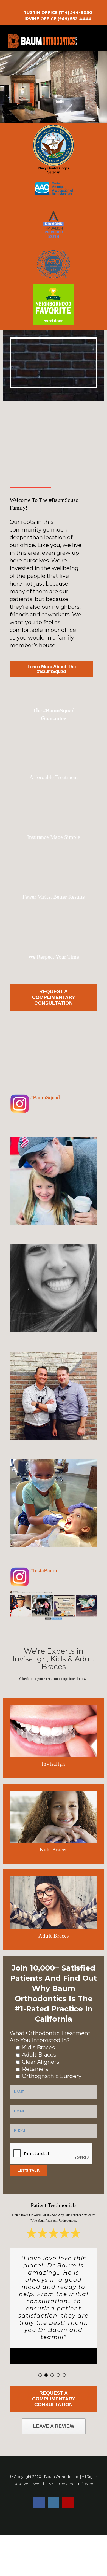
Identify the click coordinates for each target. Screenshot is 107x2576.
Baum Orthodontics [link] (62, 2477)
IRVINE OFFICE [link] (40, 19)
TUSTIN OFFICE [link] (41, 12)
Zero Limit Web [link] (80, 2484)
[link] (42, 6)
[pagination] (40, 2375)
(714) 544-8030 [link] (75, 12)
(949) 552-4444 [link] (74, 19)
